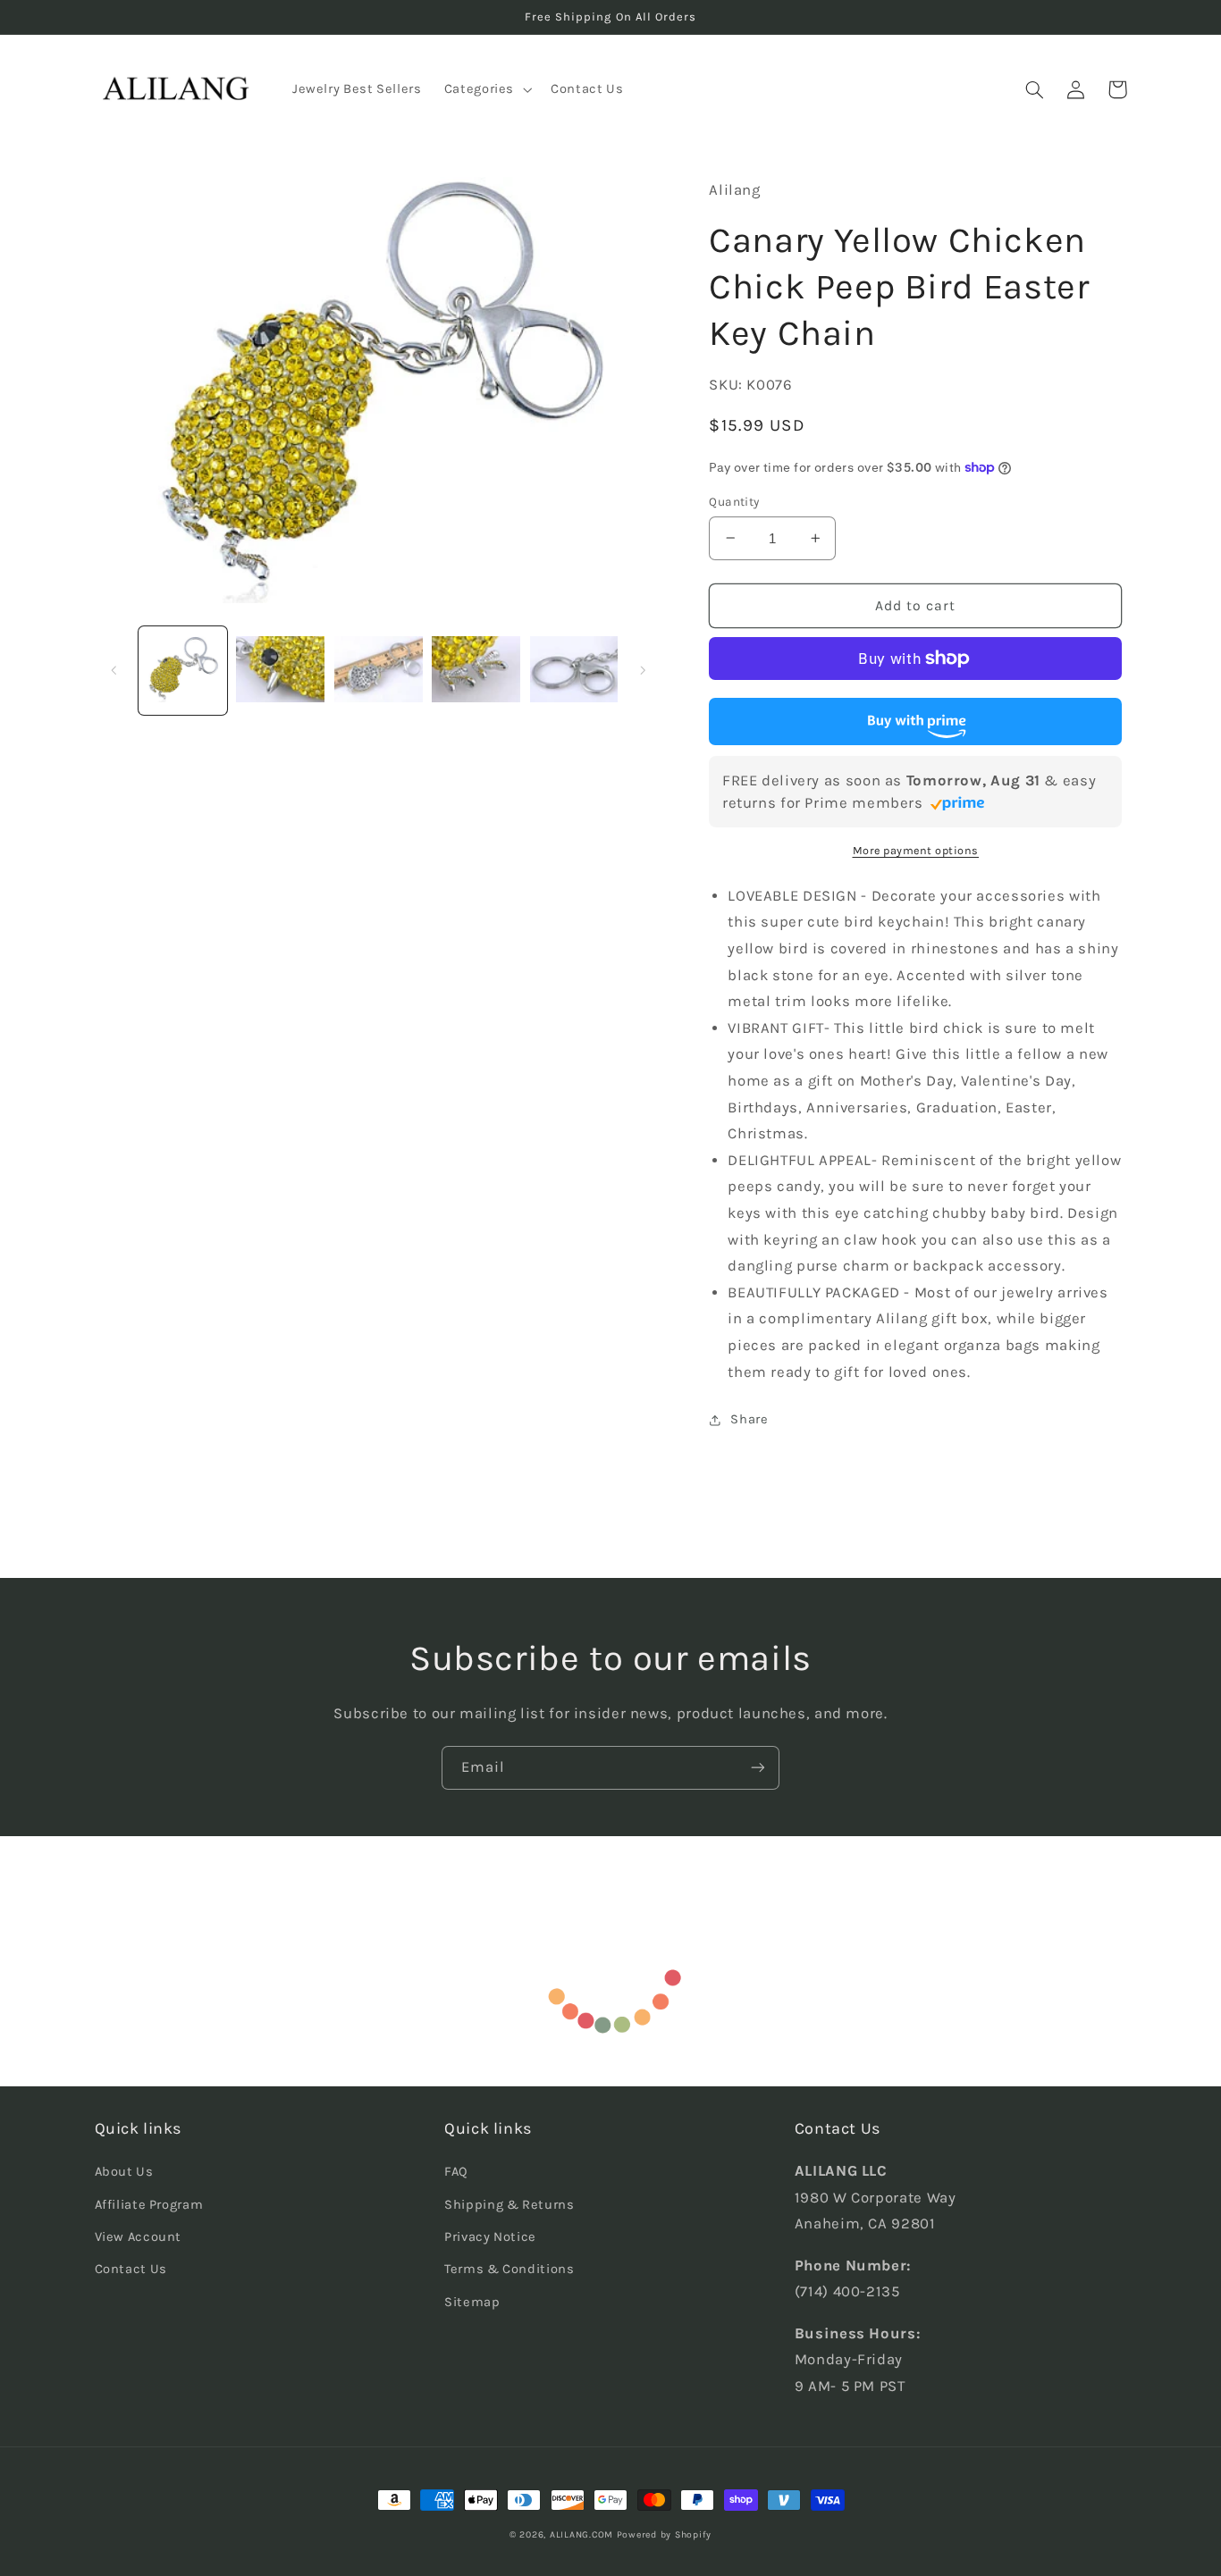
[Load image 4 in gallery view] (476, 671)
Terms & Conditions (509, 2269)
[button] (486, 89)
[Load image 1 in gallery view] (183, 671)
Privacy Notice (490, 2237)
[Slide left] (114, 670)
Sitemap (472, 2302)
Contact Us (131, 2269)
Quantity (734, 501)
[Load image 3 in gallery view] (379, 671)
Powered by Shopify (664, 2534)
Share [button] (749, 1419)
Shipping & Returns (509, 2205)
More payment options (916, 850)
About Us (124, 2172)
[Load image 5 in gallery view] (574, 671)
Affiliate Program (149, 2205)
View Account (139, 2237)
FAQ (456, 2172)
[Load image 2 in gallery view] (280, 671)
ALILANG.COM (581, 2534)
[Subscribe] (758, 1768)
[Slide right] (643, 670)
